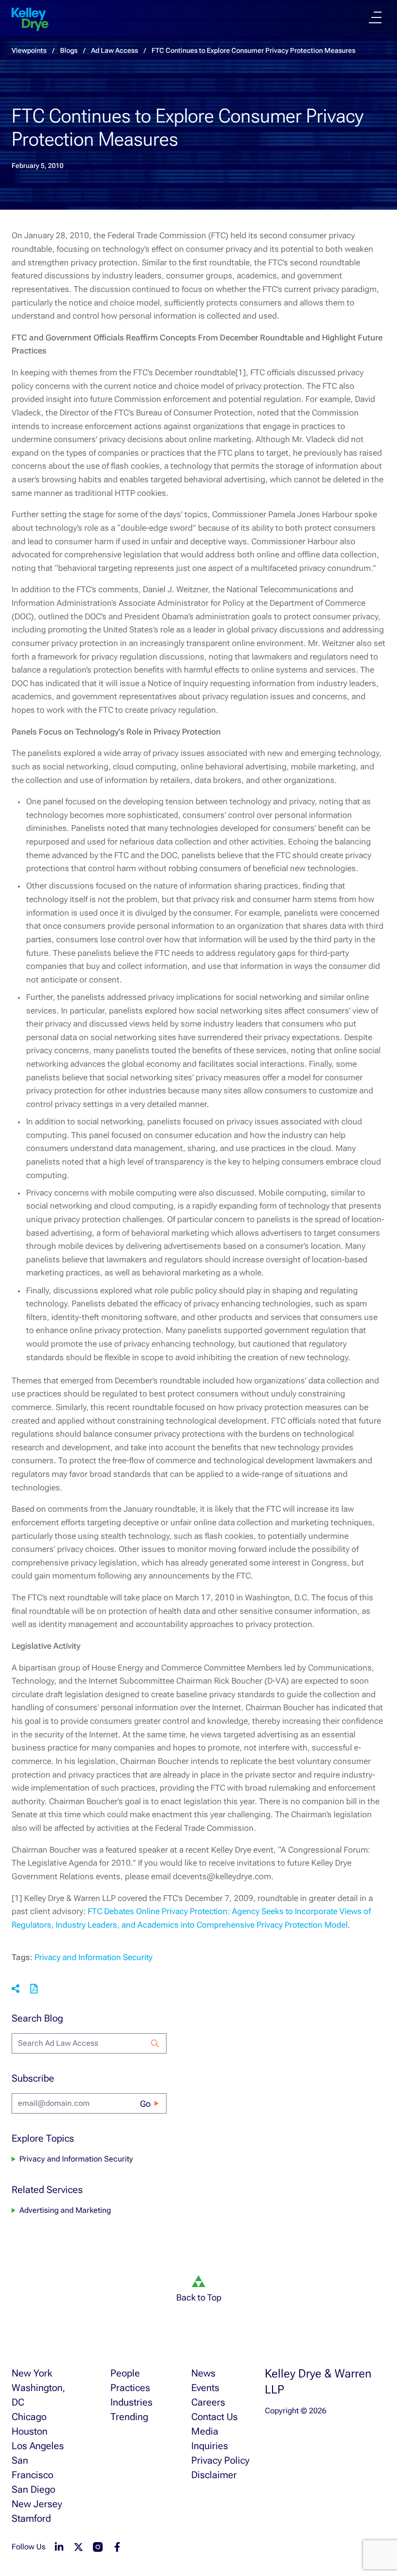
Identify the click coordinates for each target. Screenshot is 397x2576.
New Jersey (37, 2504)
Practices (130, 2388)
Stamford (31, 2518)
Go (145, 2104)
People (125, 2373)
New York (32, 2373)
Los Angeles (38, 2446)
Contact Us (214, 2417)
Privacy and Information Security (93, 1957)
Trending (129, 2417)
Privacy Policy (220, 2460)
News (203, 2373)
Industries (131, 2402)
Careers (208, 2402)
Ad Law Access (115, 50)
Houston (30, 2431)
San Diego (33, 2489)
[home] (30, 19)
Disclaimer (214, 2475)
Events (205, 2388)
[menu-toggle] (375, 17)
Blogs (69, 50)
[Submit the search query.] (155, 2043)
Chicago (29, 2417)
